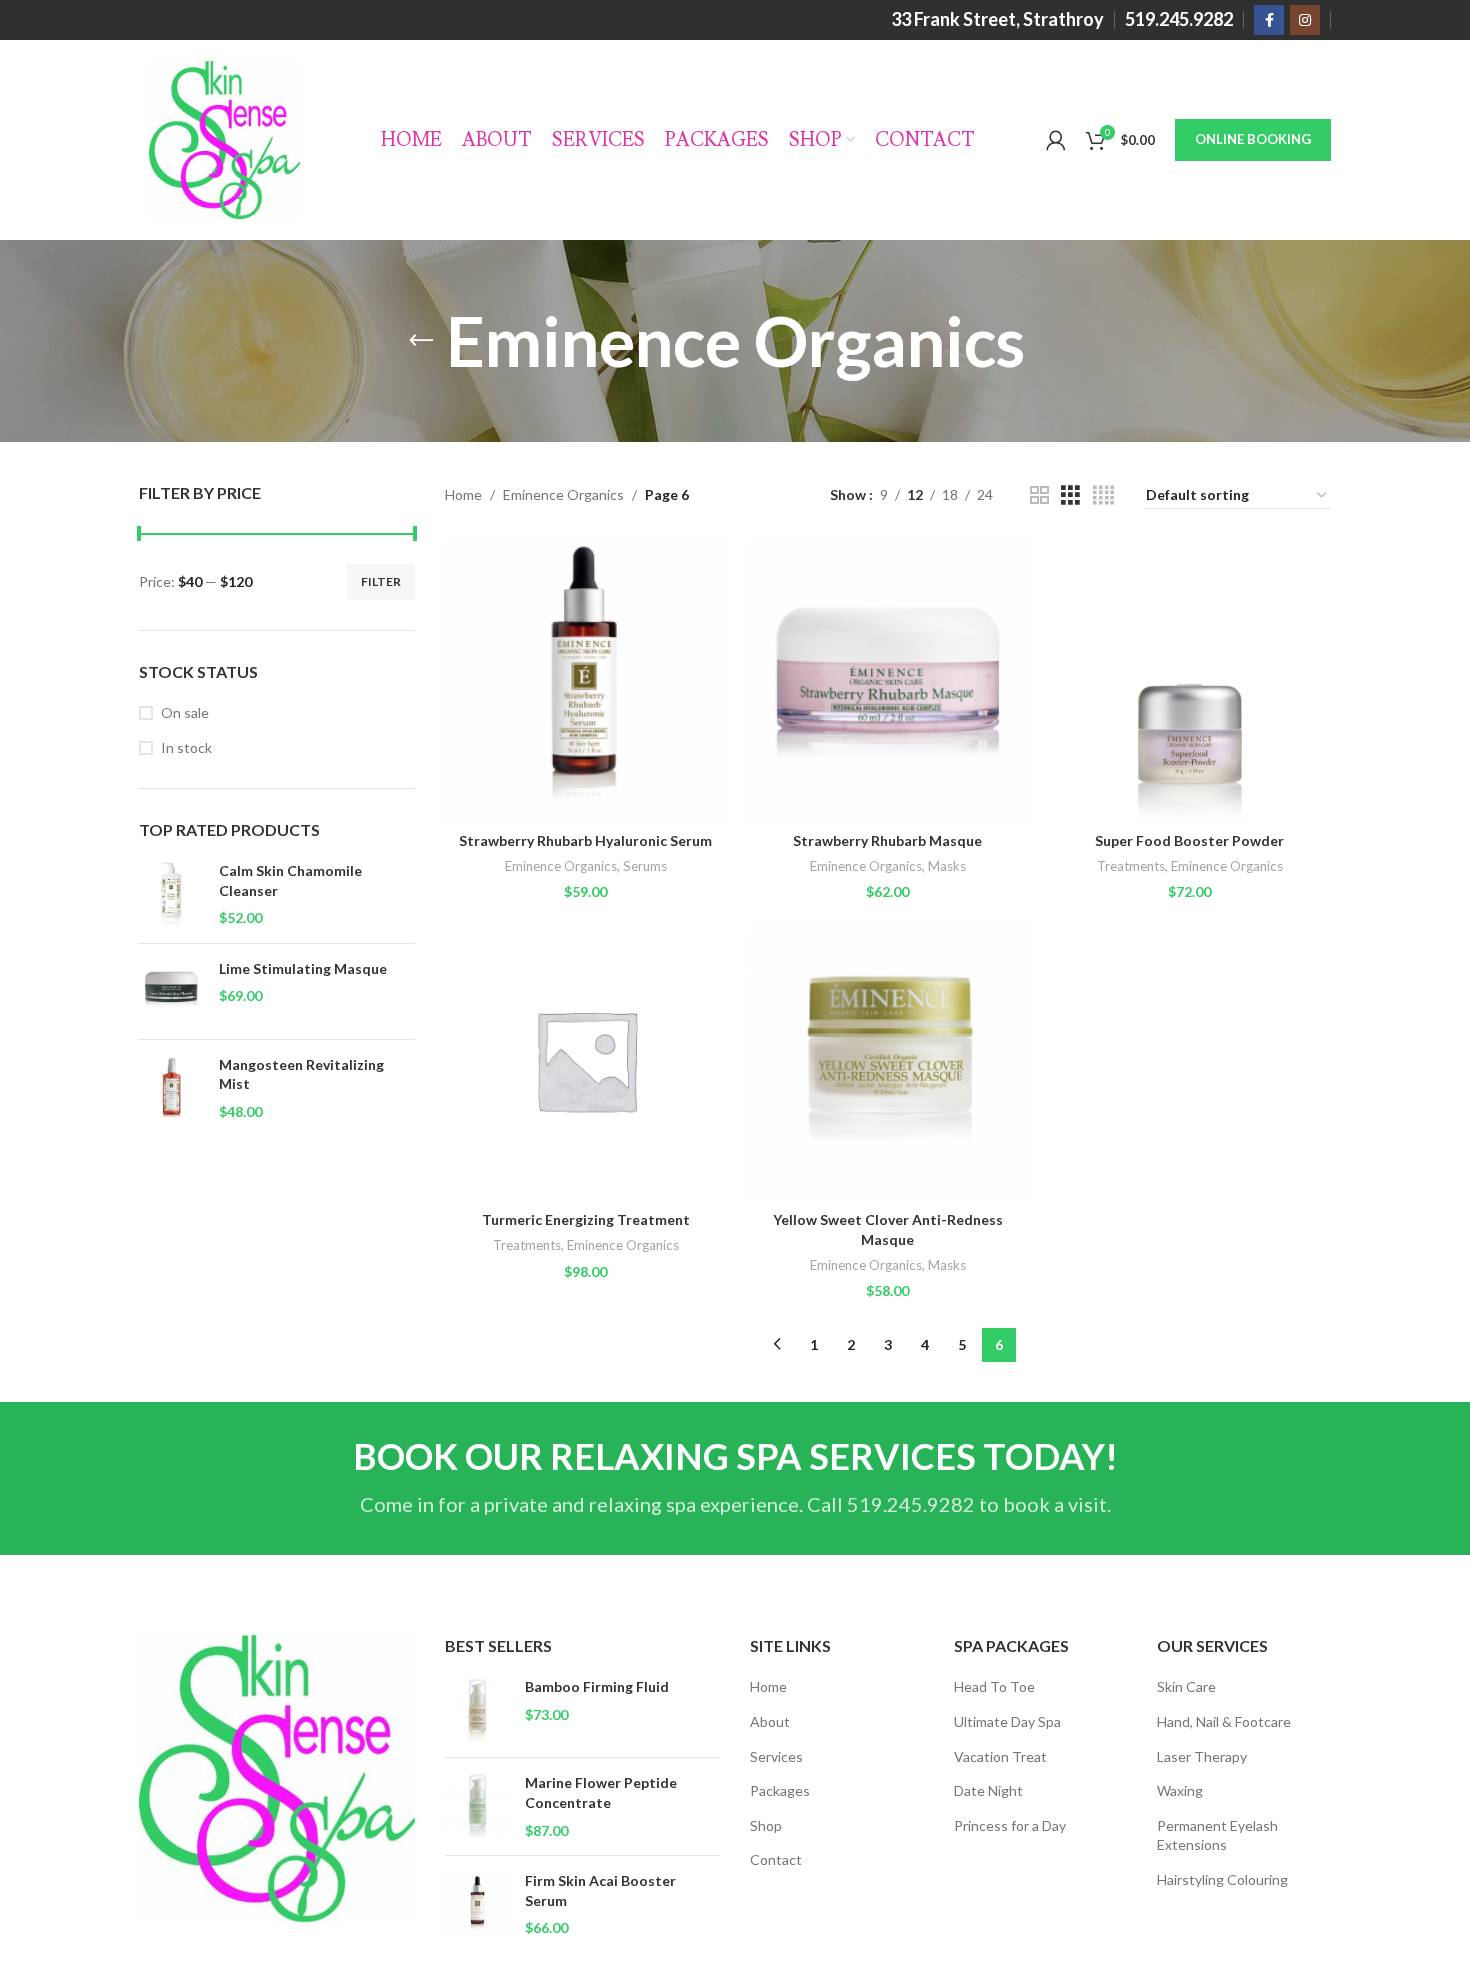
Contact (776, 1859)
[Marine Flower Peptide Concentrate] (477, 1806)
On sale (185, 712)
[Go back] (421, 341)
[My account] (1056, 140)
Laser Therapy (1202, 1756)
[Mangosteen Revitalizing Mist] (171, 1088)
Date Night (988, 1790)
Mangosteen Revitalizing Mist (301, 1074)
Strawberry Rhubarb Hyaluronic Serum (585, 840)
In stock (186, 747)
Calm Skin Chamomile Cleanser (290, 880)
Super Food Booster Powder (1189, 840)
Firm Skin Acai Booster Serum (600, 1890)
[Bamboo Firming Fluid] (477, 1709)
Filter (381, 581)
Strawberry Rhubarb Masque (887, 840)
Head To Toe (994, 1686)
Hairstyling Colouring (1222, 1879)
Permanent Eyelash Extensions (1217, 1835)
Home (463, 494)
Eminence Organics (563, 494)
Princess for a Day (1010, 1825)
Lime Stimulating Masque (303, 968)
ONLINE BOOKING (1253, 139)
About (770, 1721)
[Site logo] (224, 138)
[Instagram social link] (1305, 20)
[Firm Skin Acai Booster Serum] (477, 1904)
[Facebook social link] (1269, 20)
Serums (645, 866)
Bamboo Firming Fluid (597, 1686)
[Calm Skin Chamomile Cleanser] (171, 894)
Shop (766, 1825)
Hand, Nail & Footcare (1224, 1721)
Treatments (1131, 866)
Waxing (1180, 1790)
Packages (780, 1790)
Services (776, 1756)
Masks (947, 866)
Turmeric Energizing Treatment (586, 1219)
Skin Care (1186, 1686)
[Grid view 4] (1103, 495)
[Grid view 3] (1070, 495)
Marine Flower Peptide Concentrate (601, 1792)
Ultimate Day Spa (1007, 1721)
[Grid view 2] (1039, 495)
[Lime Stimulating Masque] (171, 991)
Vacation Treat (1000, 1756)
